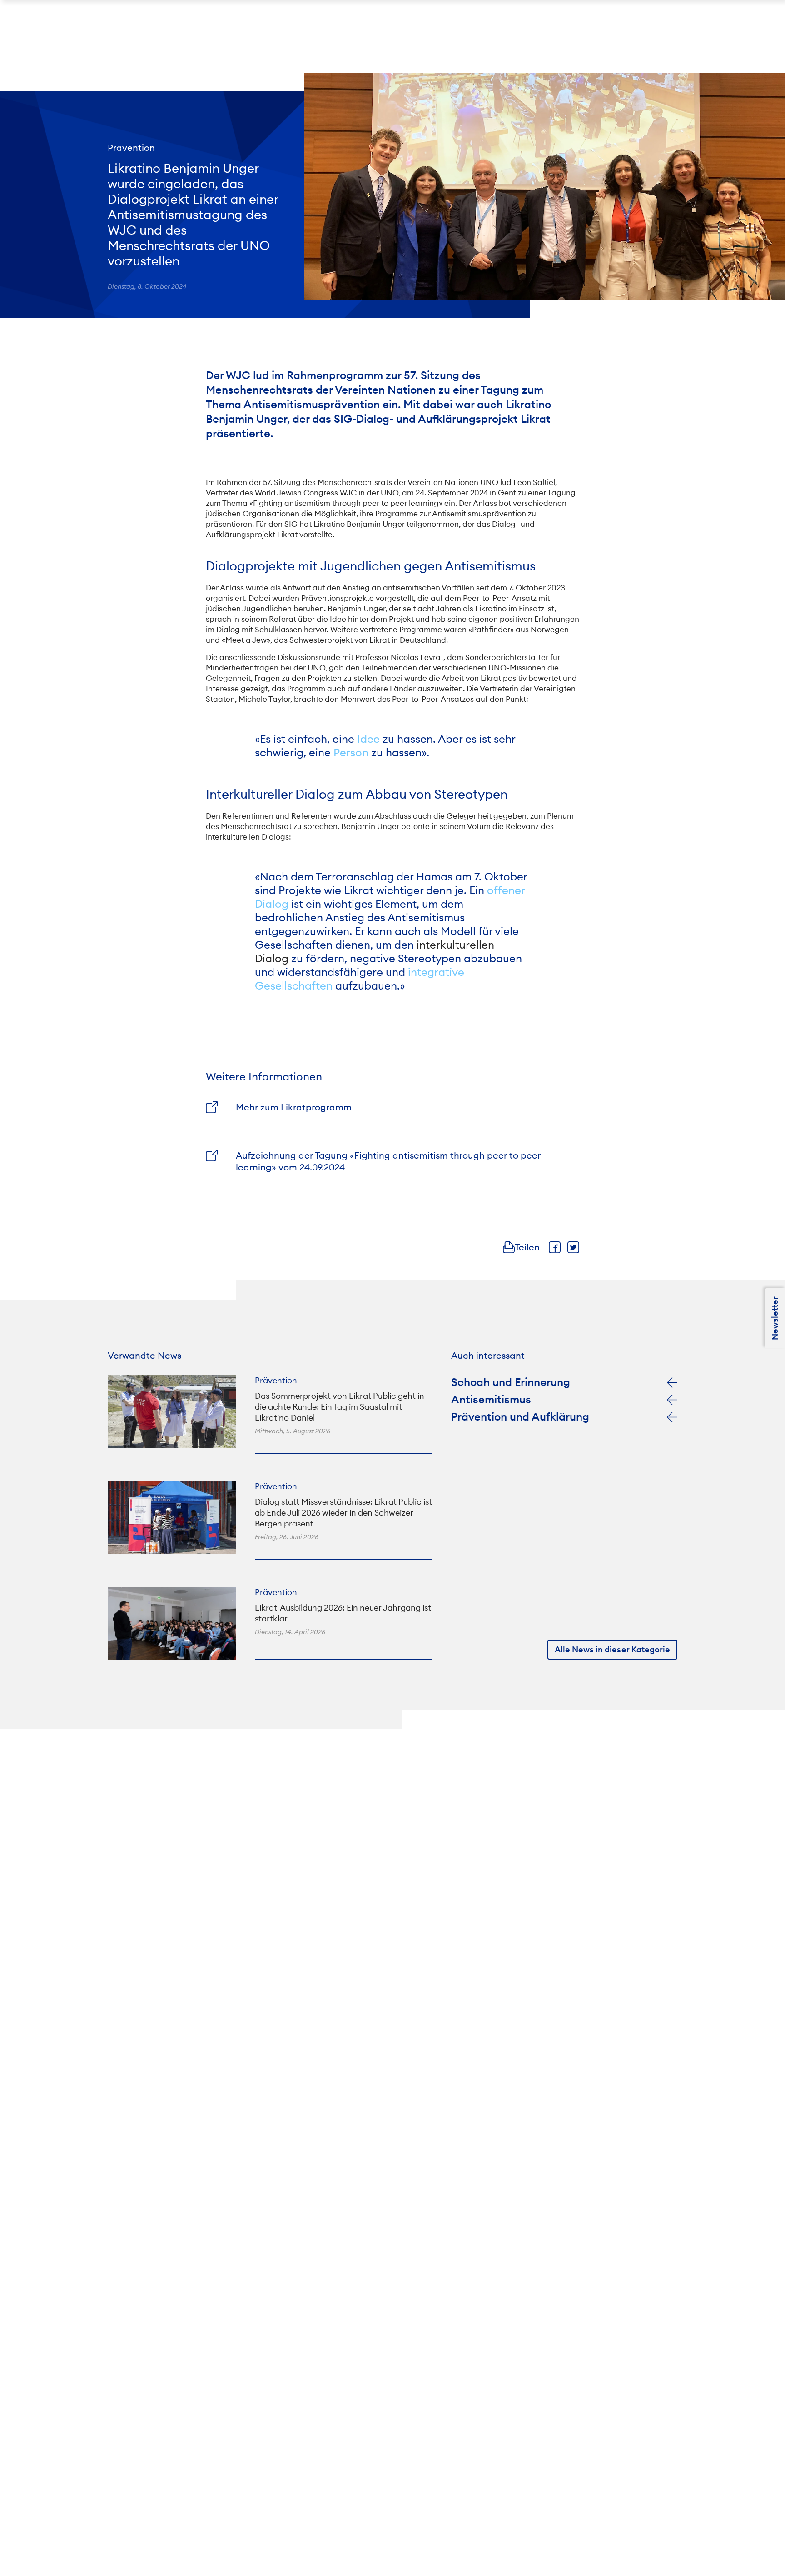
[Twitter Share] (573, 1247)
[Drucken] (509, 1247)
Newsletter (775, 1318)
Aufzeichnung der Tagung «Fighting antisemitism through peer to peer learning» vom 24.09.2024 (388, 1161)
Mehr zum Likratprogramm (294, 1107)
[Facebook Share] (555, 1247)
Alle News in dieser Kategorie (612, 1649)
